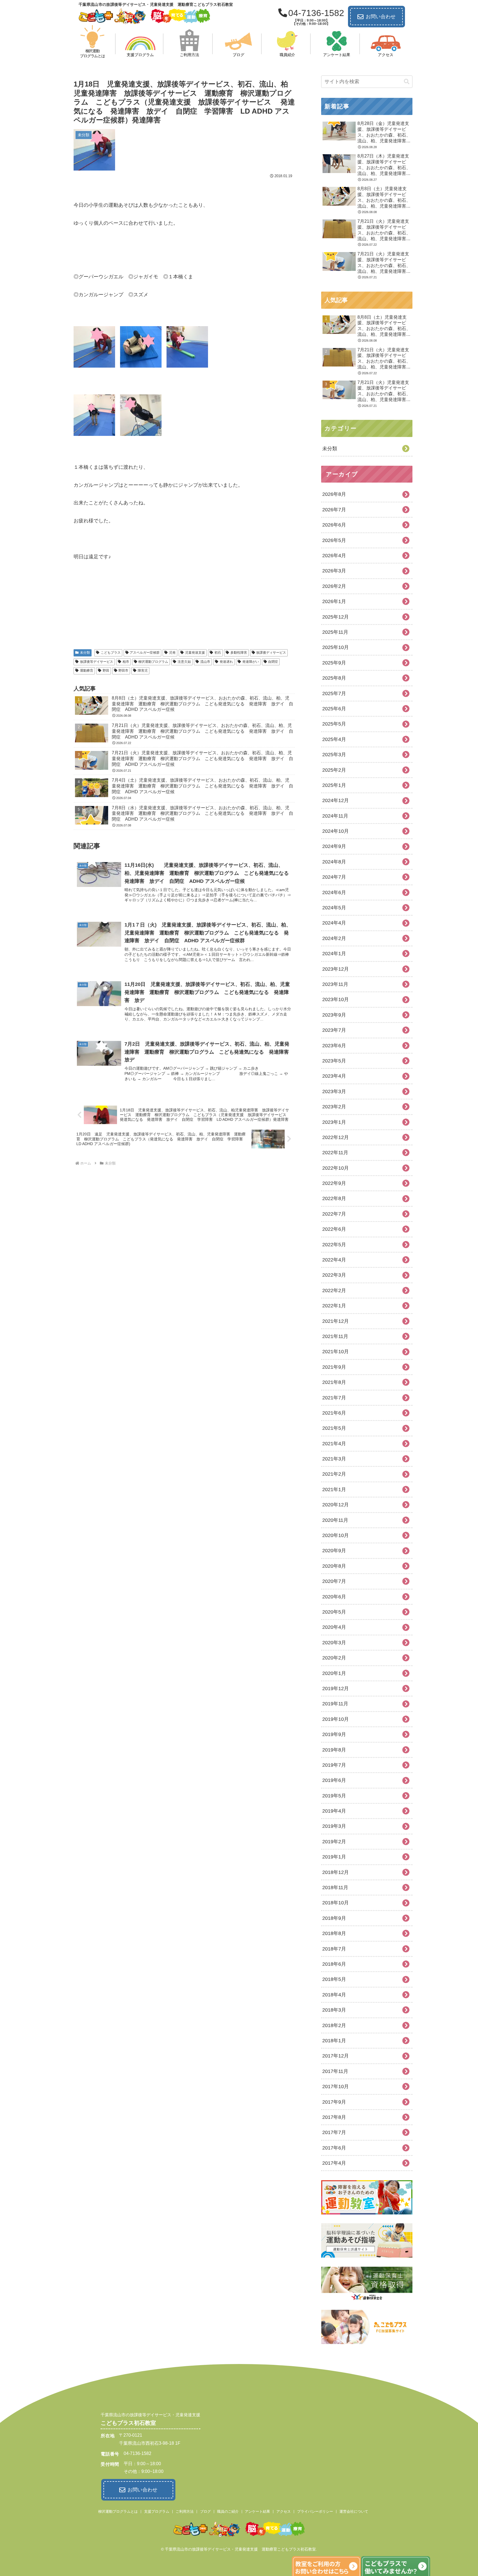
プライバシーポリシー (315, 2511)
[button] (407, 82)
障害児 (143, 671)
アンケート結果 (257, 2511)
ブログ (205, 2511)
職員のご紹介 (228, 2511)
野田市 (123, 671)
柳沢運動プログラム (153, 662)
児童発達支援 (195, 653)
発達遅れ (226, 662)
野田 (106, 671)
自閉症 (273, 662)
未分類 (85, 653)
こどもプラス (111, 653)
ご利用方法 (185, 2511)
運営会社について (354, 2511)
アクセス (284, 2511)
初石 (218, 653)
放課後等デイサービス (97, 662)
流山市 (205, 662)
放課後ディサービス (271, 653)
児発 (172, 653)
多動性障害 (239, 653)
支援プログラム (157, 2511)
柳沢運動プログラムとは (118, 2511)
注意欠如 (184, 662)
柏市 (126, 662)
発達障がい (251, 662)
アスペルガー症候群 (145, 653)
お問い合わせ (381, 17)
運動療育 (87, 671)
